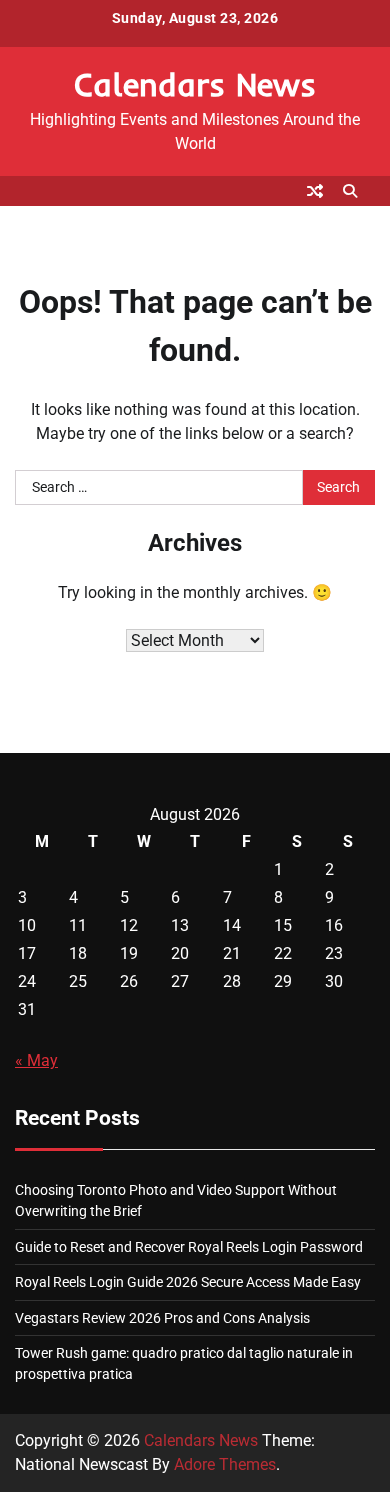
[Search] (350, 191)
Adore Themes (225, 1464)
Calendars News (195, 84)
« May (36, 1060)
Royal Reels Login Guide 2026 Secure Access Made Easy (188, 1282)
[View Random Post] (315, 191)
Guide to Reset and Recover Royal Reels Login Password (189, 1247)
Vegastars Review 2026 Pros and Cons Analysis (162, 1318)
